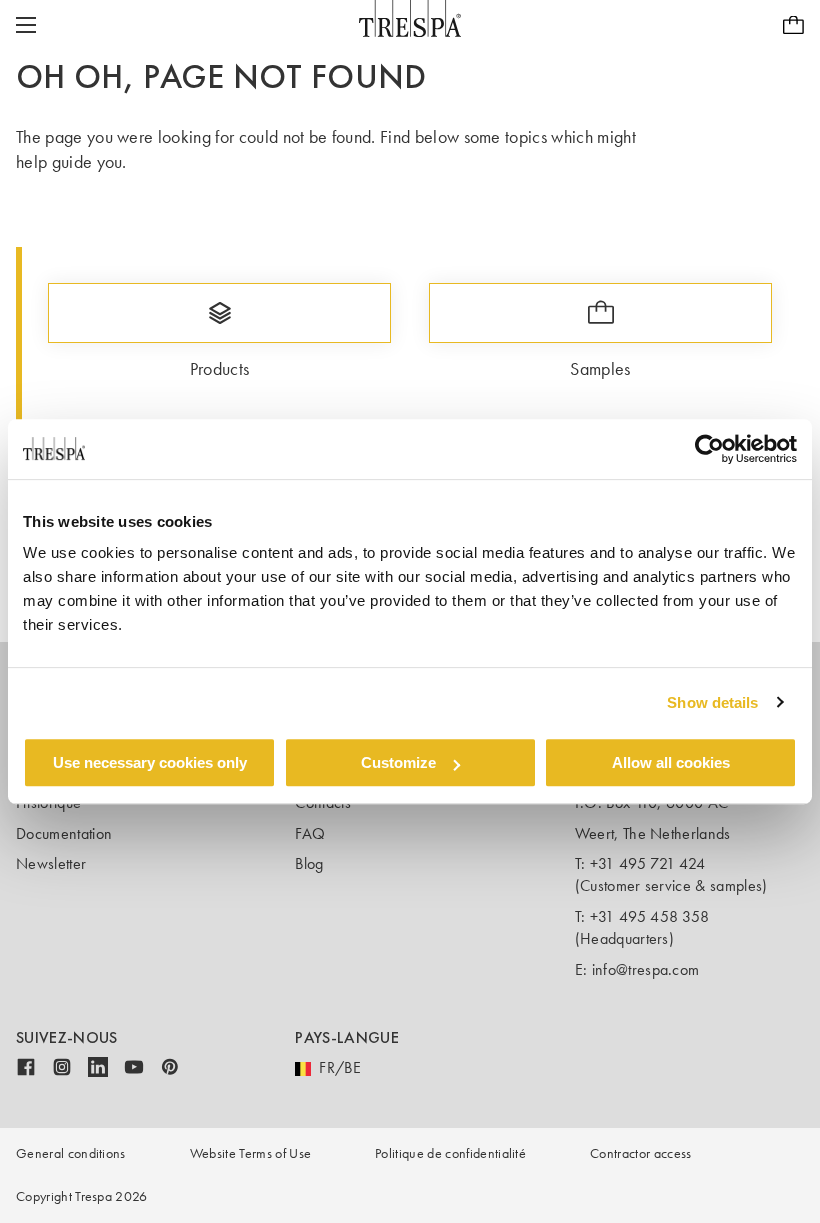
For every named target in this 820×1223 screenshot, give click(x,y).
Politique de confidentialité (450, 1153)
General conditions (71, 1153)
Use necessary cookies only (150, 762)
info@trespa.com (646, 969)
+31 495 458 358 (650, 916)
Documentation (64, 833)
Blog (309, 863)
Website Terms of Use (250, 1153)
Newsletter (51, 863)
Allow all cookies (671, 762)
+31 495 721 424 (648, 863)
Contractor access (640, 1153)
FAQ (310, 833)
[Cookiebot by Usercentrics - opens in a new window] (709, 449)
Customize (398, 762)
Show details (712, 702)
